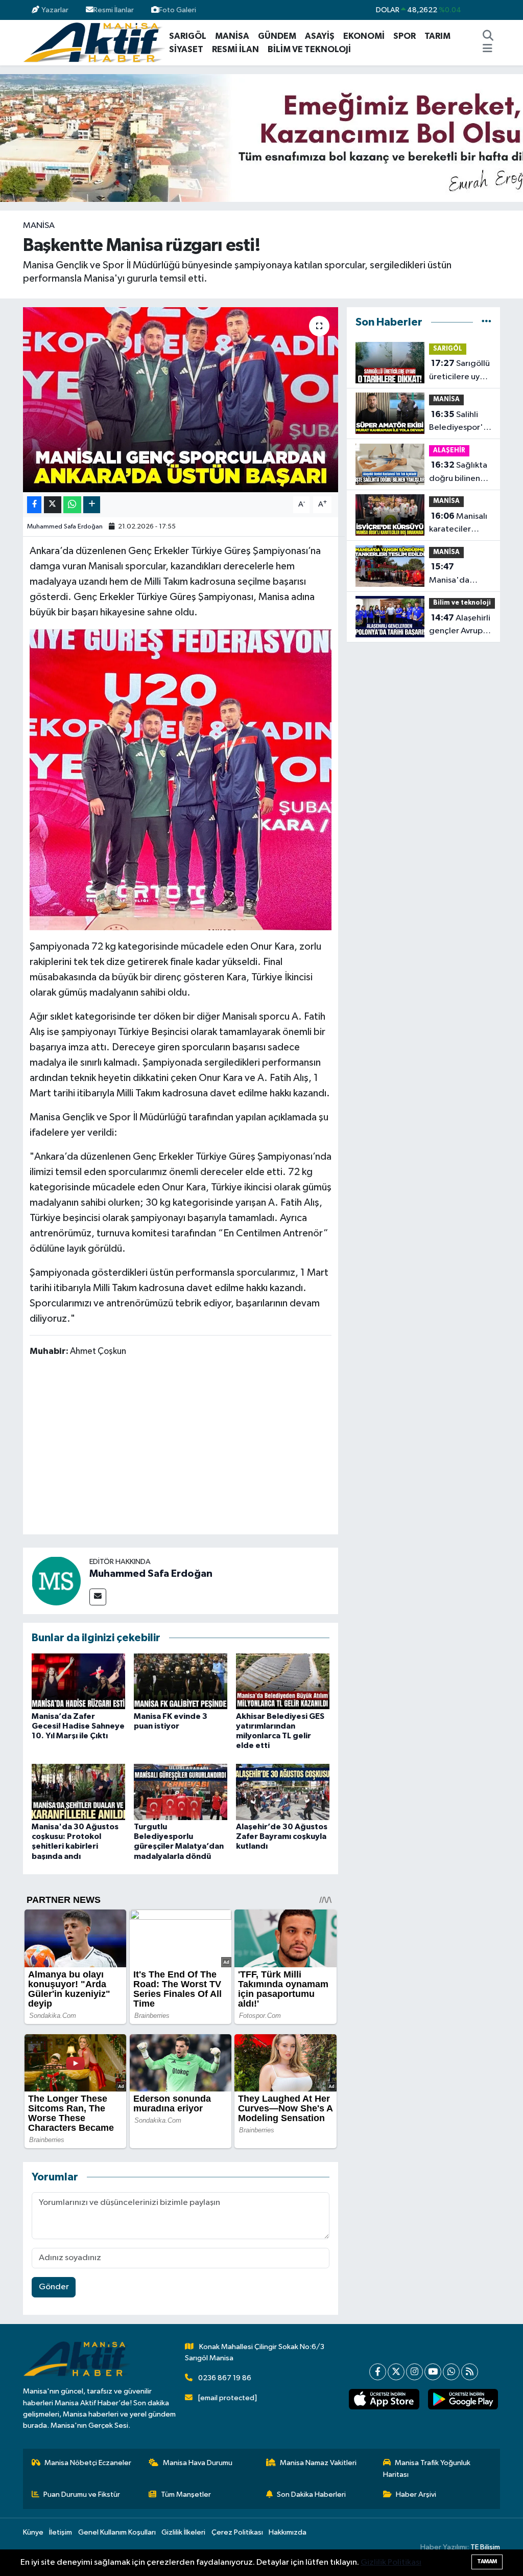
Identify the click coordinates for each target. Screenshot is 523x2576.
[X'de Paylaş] (53, 505)
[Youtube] (433, 2372)
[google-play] (463, 2399)
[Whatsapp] (451, 2372)
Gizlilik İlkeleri (183, 2532)
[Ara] (488, 36)
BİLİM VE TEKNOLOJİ (309, 49)
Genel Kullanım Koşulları (117, 2532)
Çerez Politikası (237, 2532)
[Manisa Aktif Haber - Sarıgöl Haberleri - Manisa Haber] (94, 42)
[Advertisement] (216, 1447)
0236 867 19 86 (225, 2378)
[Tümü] (486, 322)
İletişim (61, 2532)
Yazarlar (55, 10)
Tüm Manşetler (186, 2494)
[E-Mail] (98, 1597)
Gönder (54, 2287)
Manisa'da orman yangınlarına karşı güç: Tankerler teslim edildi (459, 574)
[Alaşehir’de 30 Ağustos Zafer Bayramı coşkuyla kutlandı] (283, 1792)
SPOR (405, 36)
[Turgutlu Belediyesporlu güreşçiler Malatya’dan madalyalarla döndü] (181, 1792)
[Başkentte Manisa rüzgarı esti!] (181, 400)
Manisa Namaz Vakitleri (318, 2463)
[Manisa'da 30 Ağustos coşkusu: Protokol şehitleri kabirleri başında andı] (78, 1792)
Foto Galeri (177, 10)
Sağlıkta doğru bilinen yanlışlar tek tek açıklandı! (459, 473)
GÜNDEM (277, 36)
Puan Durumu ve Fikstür (82, 2494)
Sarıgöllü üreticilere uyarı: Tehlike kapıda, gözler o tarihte (460, 371)
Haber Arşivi (416, 2494)
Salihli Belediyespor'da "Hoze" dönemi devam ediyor (461, 422)
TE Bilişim (485, 2547)
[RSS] (470, 2372)
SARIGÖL (188, 36)
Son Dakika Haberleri (311, 2494)
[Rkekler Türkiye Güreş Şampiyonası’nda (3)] (181, 779)
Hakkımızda (288, 2532)
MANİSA (232, 36)
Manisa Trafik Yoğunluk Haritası (427, 2468)
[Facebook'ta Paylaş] (34, 505)
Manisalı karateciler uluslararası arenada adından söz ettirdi (458, 524)
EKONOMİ (364, 36)
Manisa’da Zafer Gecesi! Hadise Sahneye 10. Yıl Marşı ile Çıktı (78, 1726)
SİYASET (186, 49)
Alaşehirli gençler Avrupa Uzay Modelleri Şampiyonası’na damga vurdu (460, 626)
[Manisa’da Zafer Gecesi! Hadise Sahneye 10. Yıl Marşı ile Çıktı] (78, 1681)
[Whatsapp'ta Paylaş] (72, 505)
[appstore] (384, 2399)
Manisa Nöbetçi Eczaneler (88, 2463)
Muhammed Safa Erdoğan (65, 527)
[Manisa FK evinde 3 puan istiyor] (181, 1681)
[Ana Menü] (488, 50)
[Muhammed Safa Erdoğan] (56, 1581)
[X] (396, 2372)
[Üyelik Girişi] (496, 10)
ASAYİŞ (320, 36)
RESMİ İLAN (235, 49)
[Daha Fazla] (92, 505)
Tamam (487, 2561)
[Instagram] (414, 2372)
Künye (33, 2532)
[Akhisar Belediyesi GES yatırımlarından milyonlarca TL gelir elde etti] (283, 1681)
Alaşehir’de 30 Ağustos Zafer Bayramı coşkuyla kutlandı (282, 1836)
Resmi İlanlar (114, 10)
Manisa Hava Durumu (198, 2463)
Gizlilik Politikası (391, 2562)
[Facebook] (378, 2372)
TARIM (437, 36)
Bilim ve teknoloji (462, 603)
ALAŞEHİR (449, 451)
